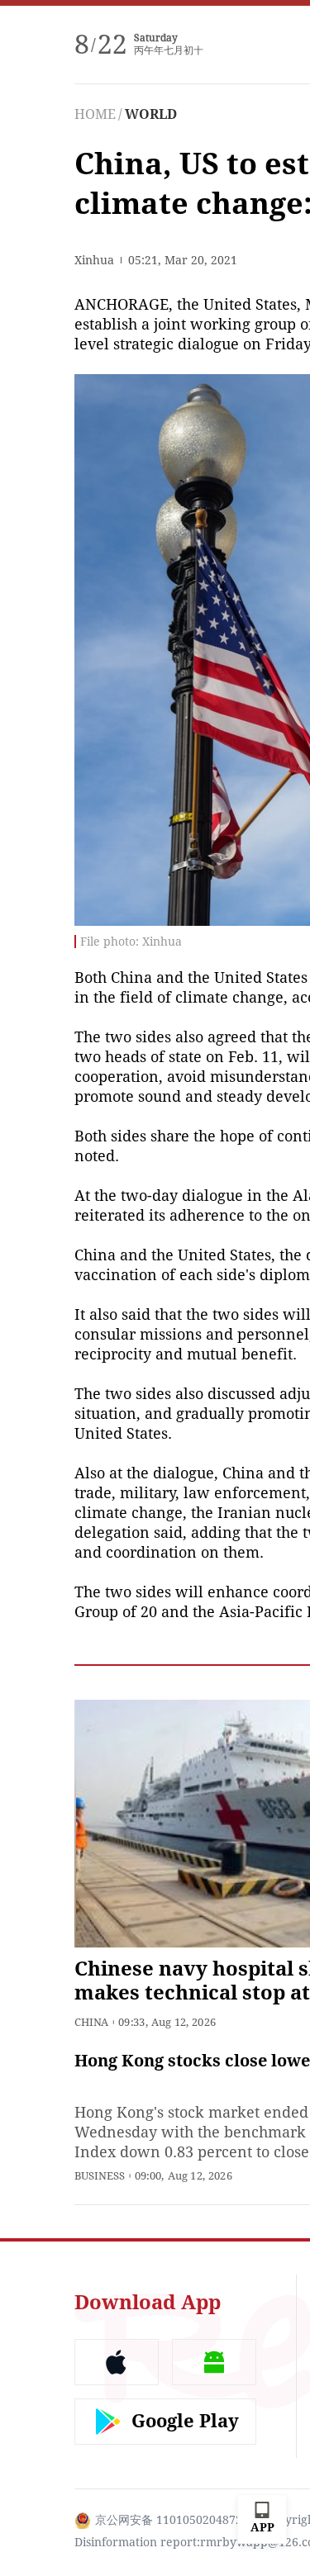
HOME (95, 114)
